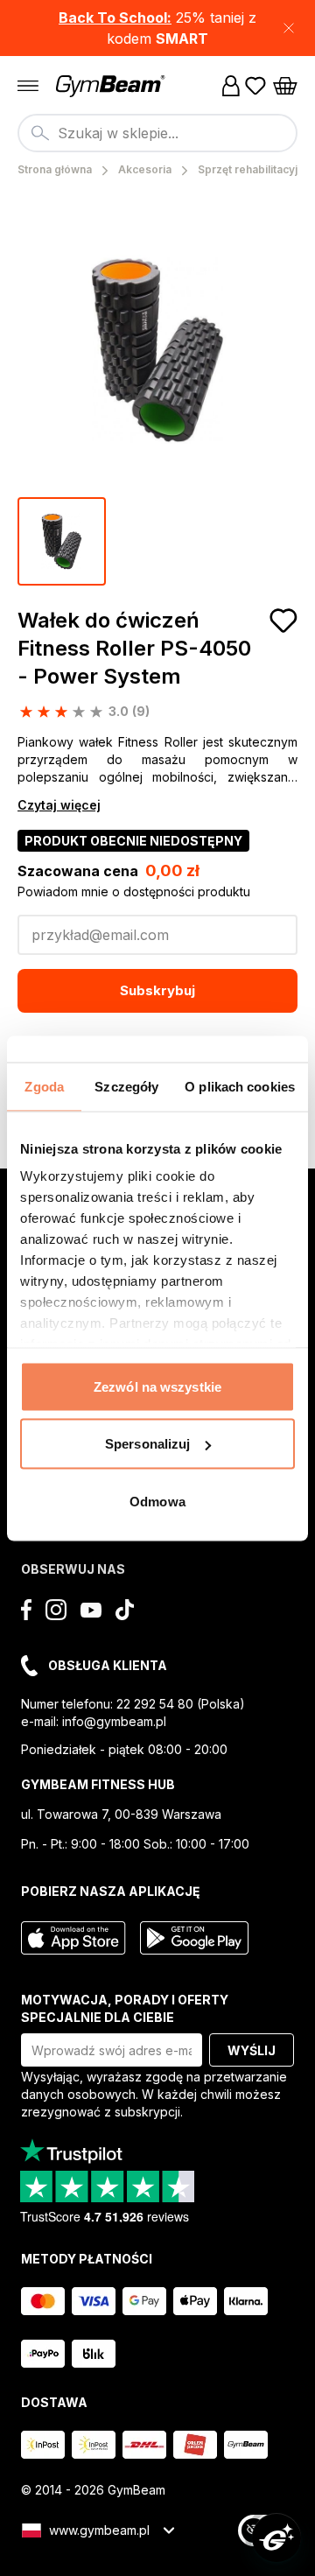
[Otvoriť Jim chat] (276, 2537)
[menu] (28, 86)
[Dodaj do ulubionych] (283, 621)
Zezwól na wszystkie (157, 1386)
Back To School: (115, 18)
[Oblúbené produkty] (255, 86)
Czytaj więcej (59, 805)
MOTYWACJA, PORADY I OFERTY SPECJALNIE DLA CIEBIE (125, 2008)
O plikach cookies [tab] (240, 1086)
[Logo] (112, 86)
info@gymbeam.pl (114, 1721)
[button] (157, 28)
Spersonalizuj (147, 1444)
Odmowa (157, 1501)
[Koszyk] (285, 86)
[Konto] (231, 86)
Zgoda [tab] (44, 1086)
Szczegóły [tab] (126, 1086)
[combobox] (157, 133)
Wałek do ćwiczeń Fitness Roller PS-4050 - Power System (134, 648)
